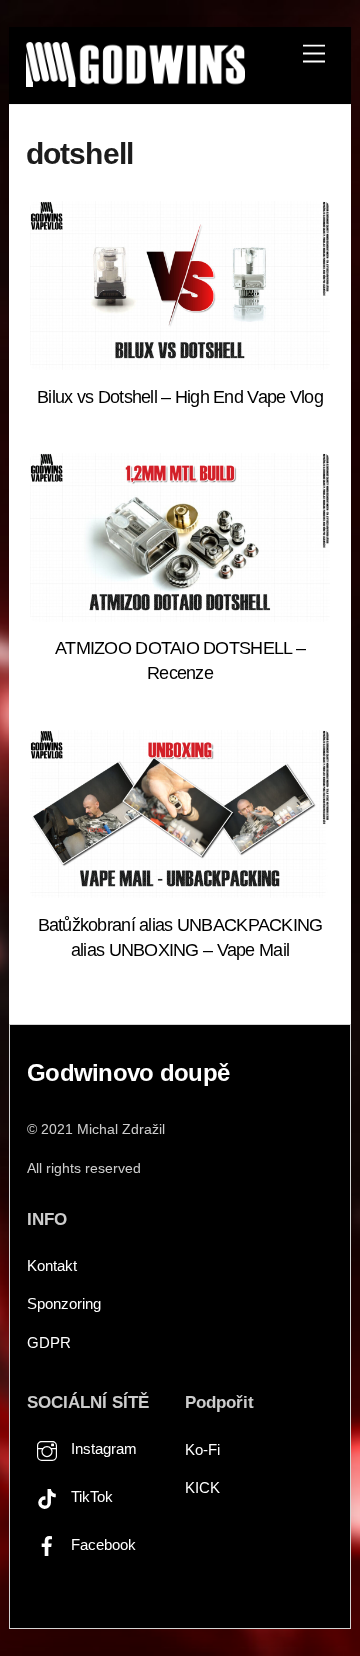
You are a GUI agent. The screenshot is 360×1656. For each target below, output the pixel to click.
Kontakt (52, 1265)
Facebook (101, 1544)
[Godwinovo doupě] (135, 78)
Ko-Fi (202, 1449)
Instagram (102, 1448)
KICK (202, 1487)
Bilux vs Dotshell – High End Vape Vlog (180, 397)
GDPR (49, 1342)
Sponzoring (64, 1303)
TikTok (90, 1496)
